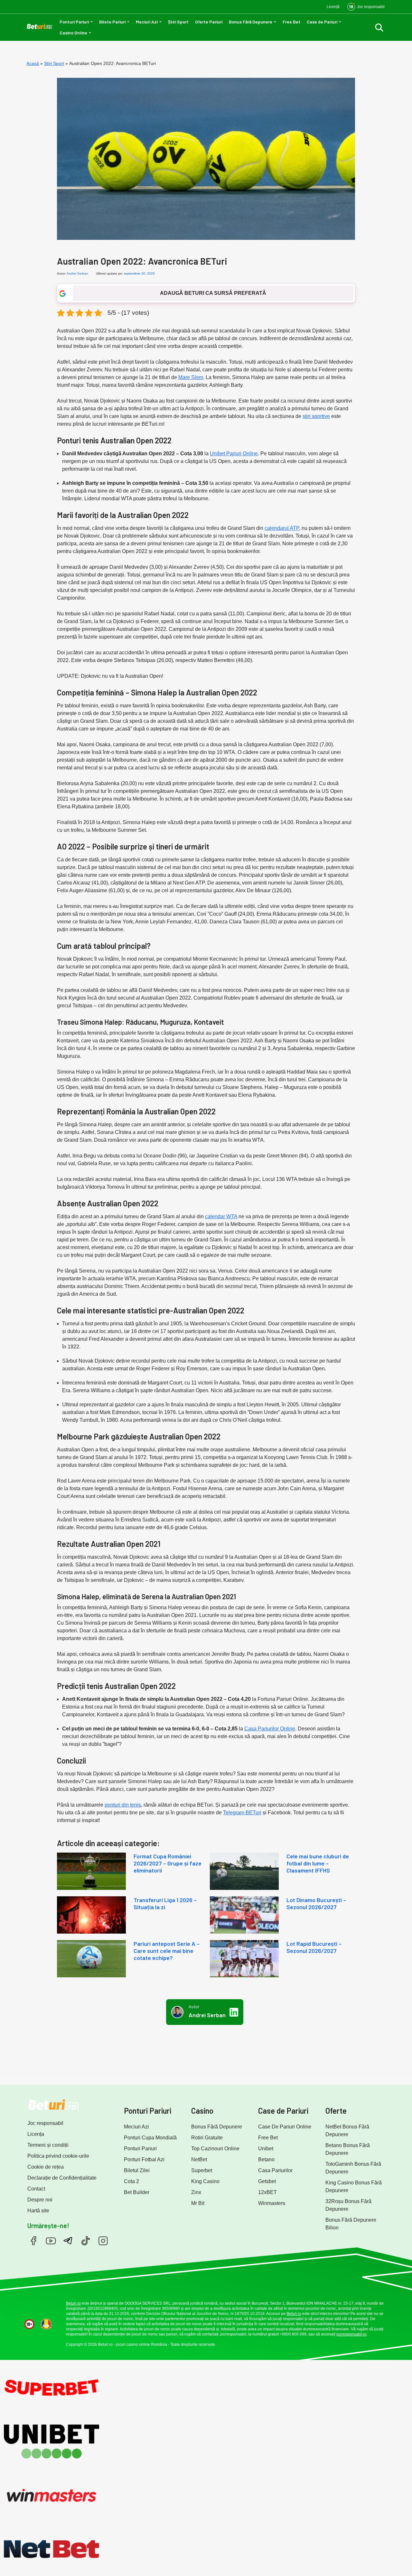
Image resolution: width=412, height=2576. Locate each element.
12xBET (267, 2192)
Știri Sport (178, 22)
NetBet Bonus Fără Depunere (347, 2131)
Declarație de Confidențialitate (62, 2178)
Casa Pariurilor (275, 2170)
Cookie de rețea (46, 2167)
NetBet (199, 2159)
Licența (36, 2134)
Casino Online (73, 33)
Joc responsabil (45, 2123)
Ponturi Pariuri (74, 22)
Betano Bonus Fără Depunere (348, 2149)
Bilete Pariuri (112, 22)
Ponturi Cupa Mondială (150, 2138)
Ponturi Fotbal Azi (144, 2159)
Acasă (33, 63)
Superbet (202, 2170)
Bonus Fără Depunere (251, 22)
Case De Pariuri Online (285, 2127)
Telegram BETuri (242, 1813)
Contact (36, 2189)
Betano (266, 2159)
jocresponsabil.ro (351, 2334)
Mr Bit (198, 2203)
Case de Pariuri (322, 22)
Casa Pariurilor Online (270, 1729)
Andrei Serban (77, 273)
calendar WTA (221, 1216)
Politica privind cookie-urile (58, 2156)
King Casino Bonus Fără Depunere (354, 2186)
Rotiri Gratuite (207, 2138)
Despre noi (40, 2200)
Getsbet (267, 2181)
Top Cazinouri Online (215, 2149)
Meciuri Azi (147, 22)
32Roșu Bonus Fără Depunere (348, 2205)
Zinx (196, 2192)
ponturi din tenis (123, 1805)
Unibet (266, 2149)
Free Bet (291, 22)
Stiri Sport (54, 63)
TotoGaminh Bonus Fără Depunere (353, 2168)
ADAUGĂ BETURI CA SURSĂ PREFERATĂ (213, 293)
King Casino (205, 2181)
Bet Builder (137, 2192)
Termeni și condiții (48, 2145)
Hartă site (38, 2211)
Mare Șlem (191, 377)
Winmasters (272, 2203)
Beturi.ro (73, 2303)
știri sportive (316, 416)
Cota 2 (131, 2181)
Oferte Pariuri (209, 22)
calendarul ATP (282, 528)
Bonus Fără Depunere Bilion (351, 2224)
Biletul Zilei (137, 2170)
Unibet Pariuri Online (234, 454)
